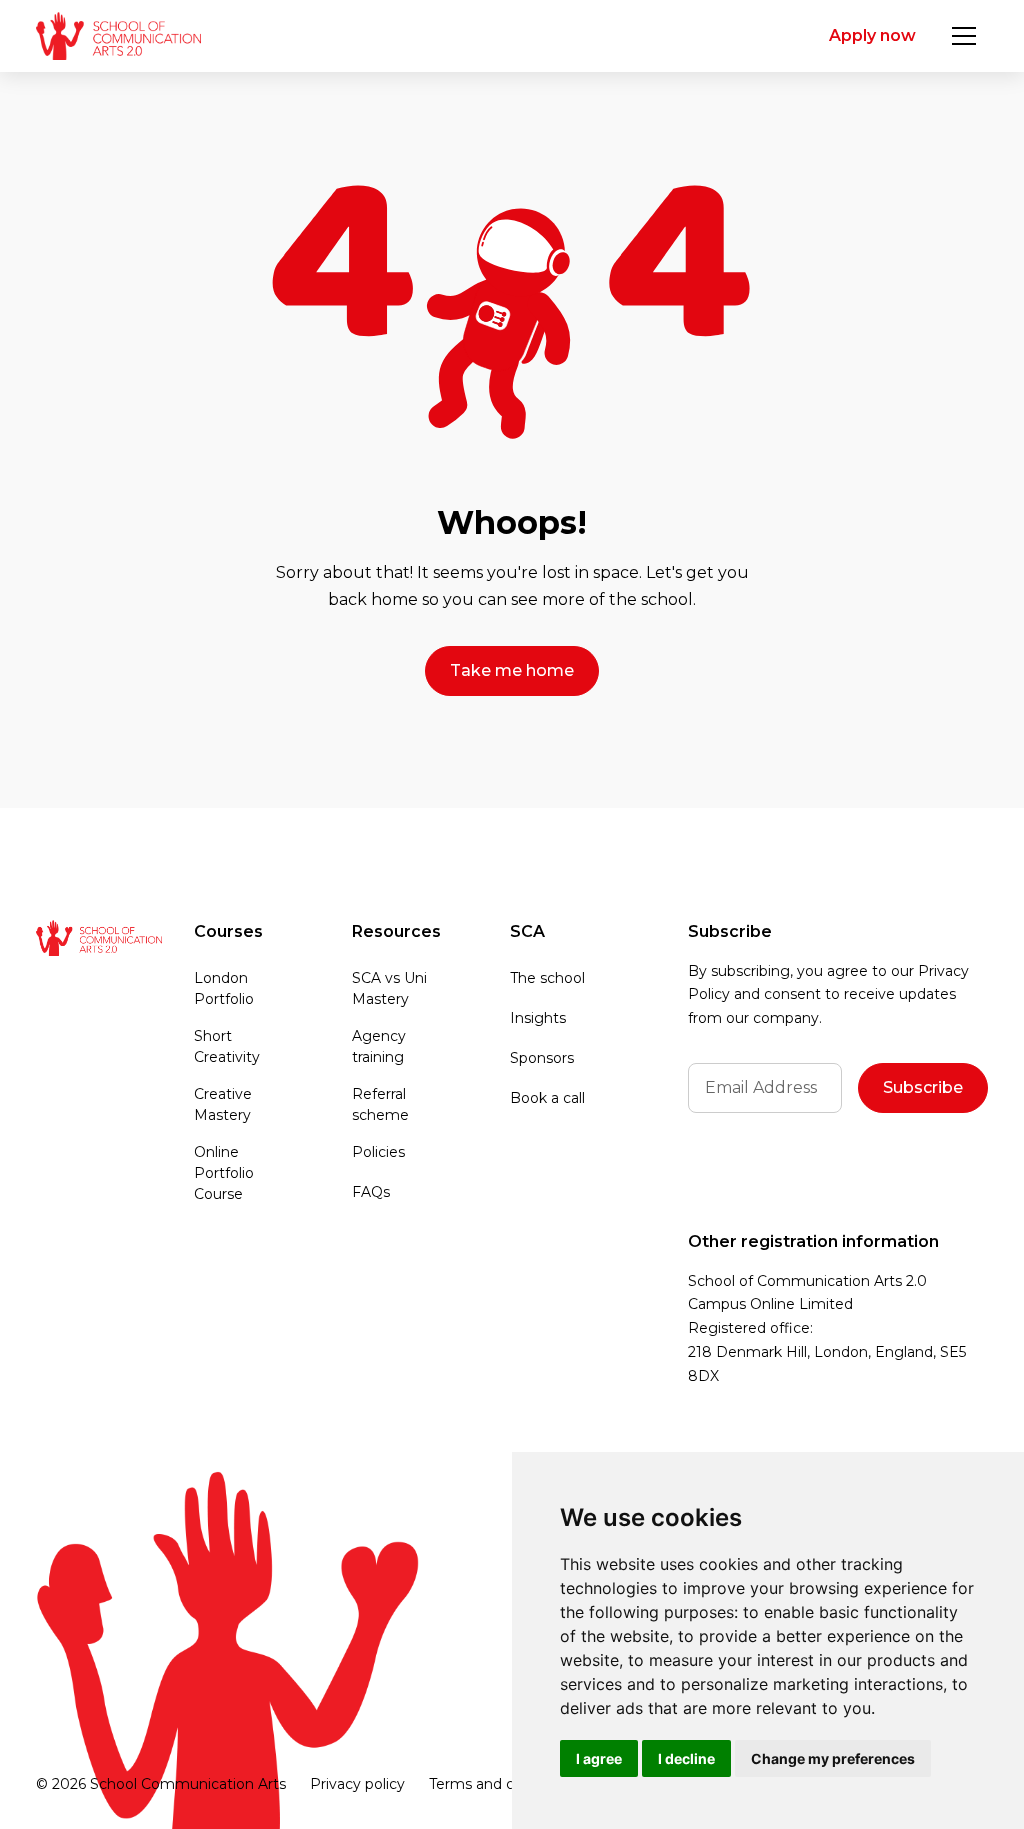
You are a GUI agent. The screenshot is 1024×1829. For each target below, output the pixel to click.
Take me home (512, 670)
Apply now (872, 35)
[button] (964, 36)
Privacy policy (357, 1784)
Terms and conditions (503, 1784)
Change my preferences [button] (833, 1758)
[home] (118, 36)
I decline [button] (686, 1758)
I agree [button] (599, 1758)
